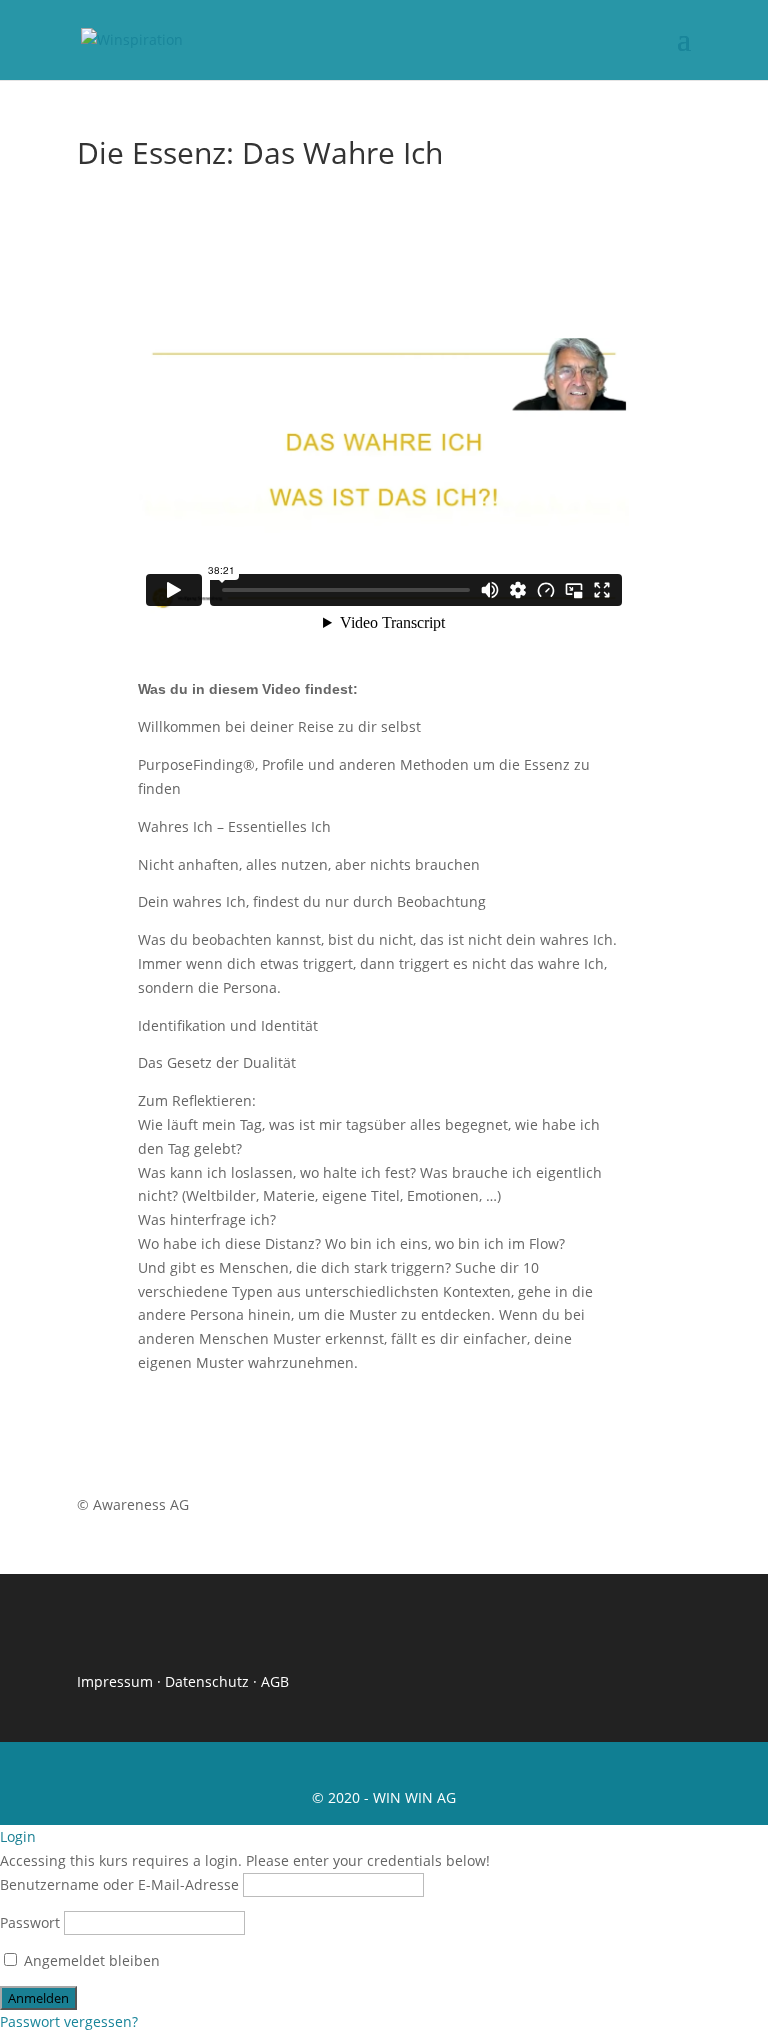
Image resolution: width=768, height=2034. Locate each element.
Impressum (115, 1681)
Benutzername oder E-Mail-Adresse (119, 1884)
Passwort (30, 1922)
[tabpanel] (384, 835)
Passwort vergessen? (69, 2021)
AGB (275, 1681)
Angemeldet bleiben (90, 1960)
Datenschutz (207, 1681)
